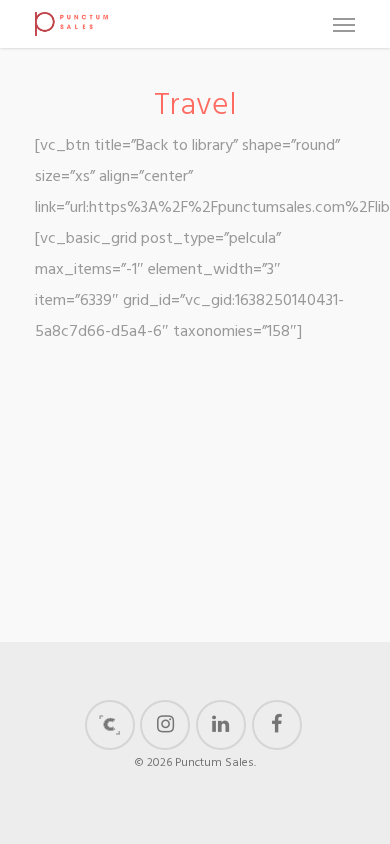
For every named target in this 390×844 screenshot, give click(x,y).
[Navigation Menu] (344, 24)
